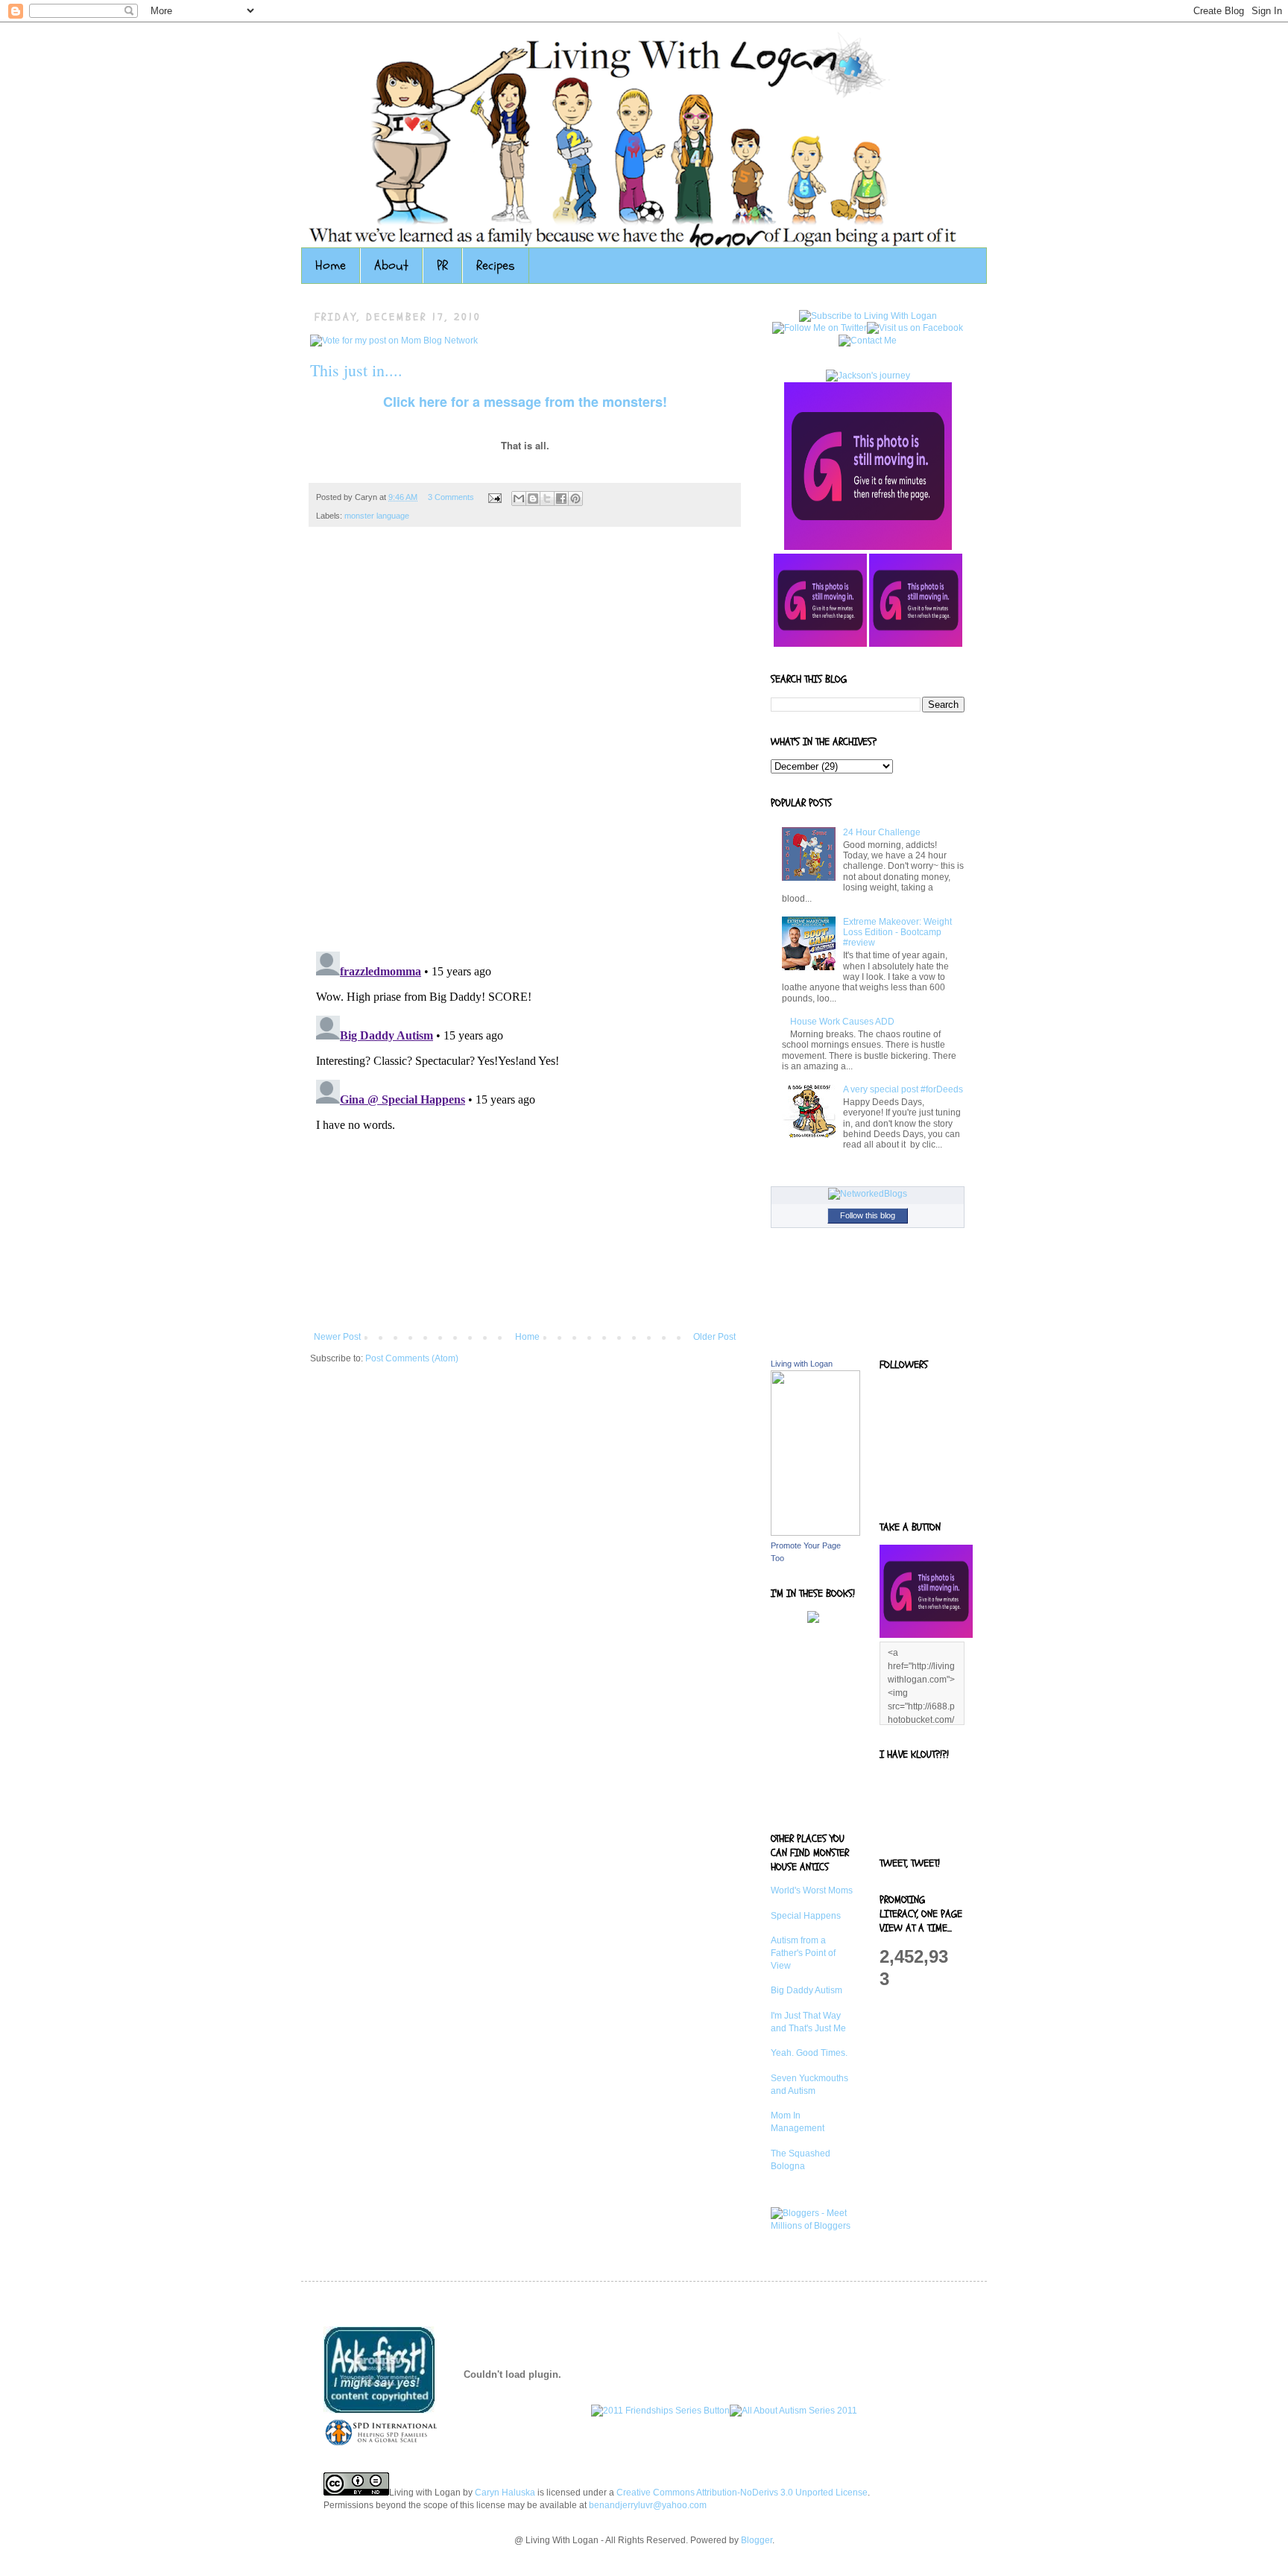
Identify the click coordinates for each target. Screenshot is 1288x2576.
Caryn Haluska (505, 2493)
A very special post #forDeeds (903, 1089)
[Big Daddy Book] (813, 1620)
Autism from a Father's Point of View (803, 1953)
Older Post (714, 1337)
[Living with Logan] (815, 1533)
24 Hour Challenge (882, 832)
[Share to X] (547, 499)
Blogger (757, 2540)
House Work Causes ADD (842, 1022)
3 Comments (451, 497)
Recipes (496, 266)
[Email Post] (494, 497)
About (391, 266)
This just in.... (356, 370)
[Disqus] (525, 747)
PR (442, 266)
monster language (377, 516)
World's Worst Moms (812, 1890)
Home (331, 266)
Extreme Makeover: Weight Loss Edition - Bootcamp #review (897, 933)
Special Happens (806, 1916)
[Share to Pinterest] (575, 499)
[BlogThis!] (533, 499)
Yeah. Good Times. (809, 2053)
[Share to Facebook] (561, 499)
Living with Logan (802, 1364)
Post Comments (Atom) (412, 1358)
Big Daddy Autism (806, 1990)
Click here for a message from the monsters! (525, 402)
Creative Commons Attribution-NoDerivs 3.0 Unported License (742, 2493)
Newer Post (337, 1337)
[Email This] (519, 499)
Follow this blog (868, 1215)
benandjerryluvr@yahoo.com (648, 2505)
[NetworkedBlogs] (868, 1194)
